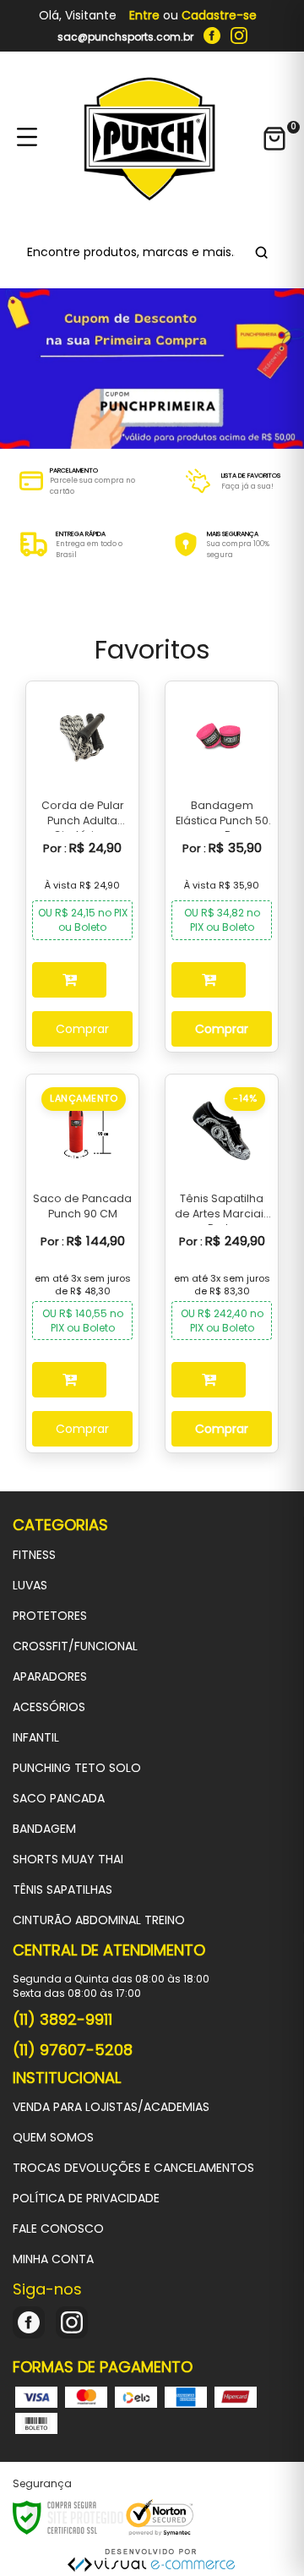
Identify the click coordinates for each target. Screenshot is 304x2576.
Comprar (82, 1029)
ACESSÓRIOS (49, 1707)
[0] (274, 139)
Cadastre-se (219, 15)
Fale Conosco (58, 2229)
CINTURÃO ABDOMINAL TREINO (99, 1920)
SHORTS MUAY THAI (68, 1859)
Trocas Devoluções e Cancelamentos (133, 2168)
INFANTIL (36, 1737)
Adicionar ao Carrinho (69, 980)
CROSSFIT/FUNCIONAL (75, 1646)
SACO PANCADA (59, 1798)
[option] (76, 481)
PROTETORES (50, 1616)
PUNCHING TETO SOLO (77, 1768)
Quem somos (53, 2137)
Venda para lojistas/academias (111, 2107)
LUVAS (30, 1585)
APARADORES (50, 1676)
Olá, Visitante (78, 16)
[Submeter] (259, 252)
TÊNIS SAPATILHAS (62, 1890)
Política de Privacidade (86, 2198)
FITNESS (34, 1555)
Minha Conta (53, 2259)
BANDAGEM (44, 1829)
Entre (144, 15)
